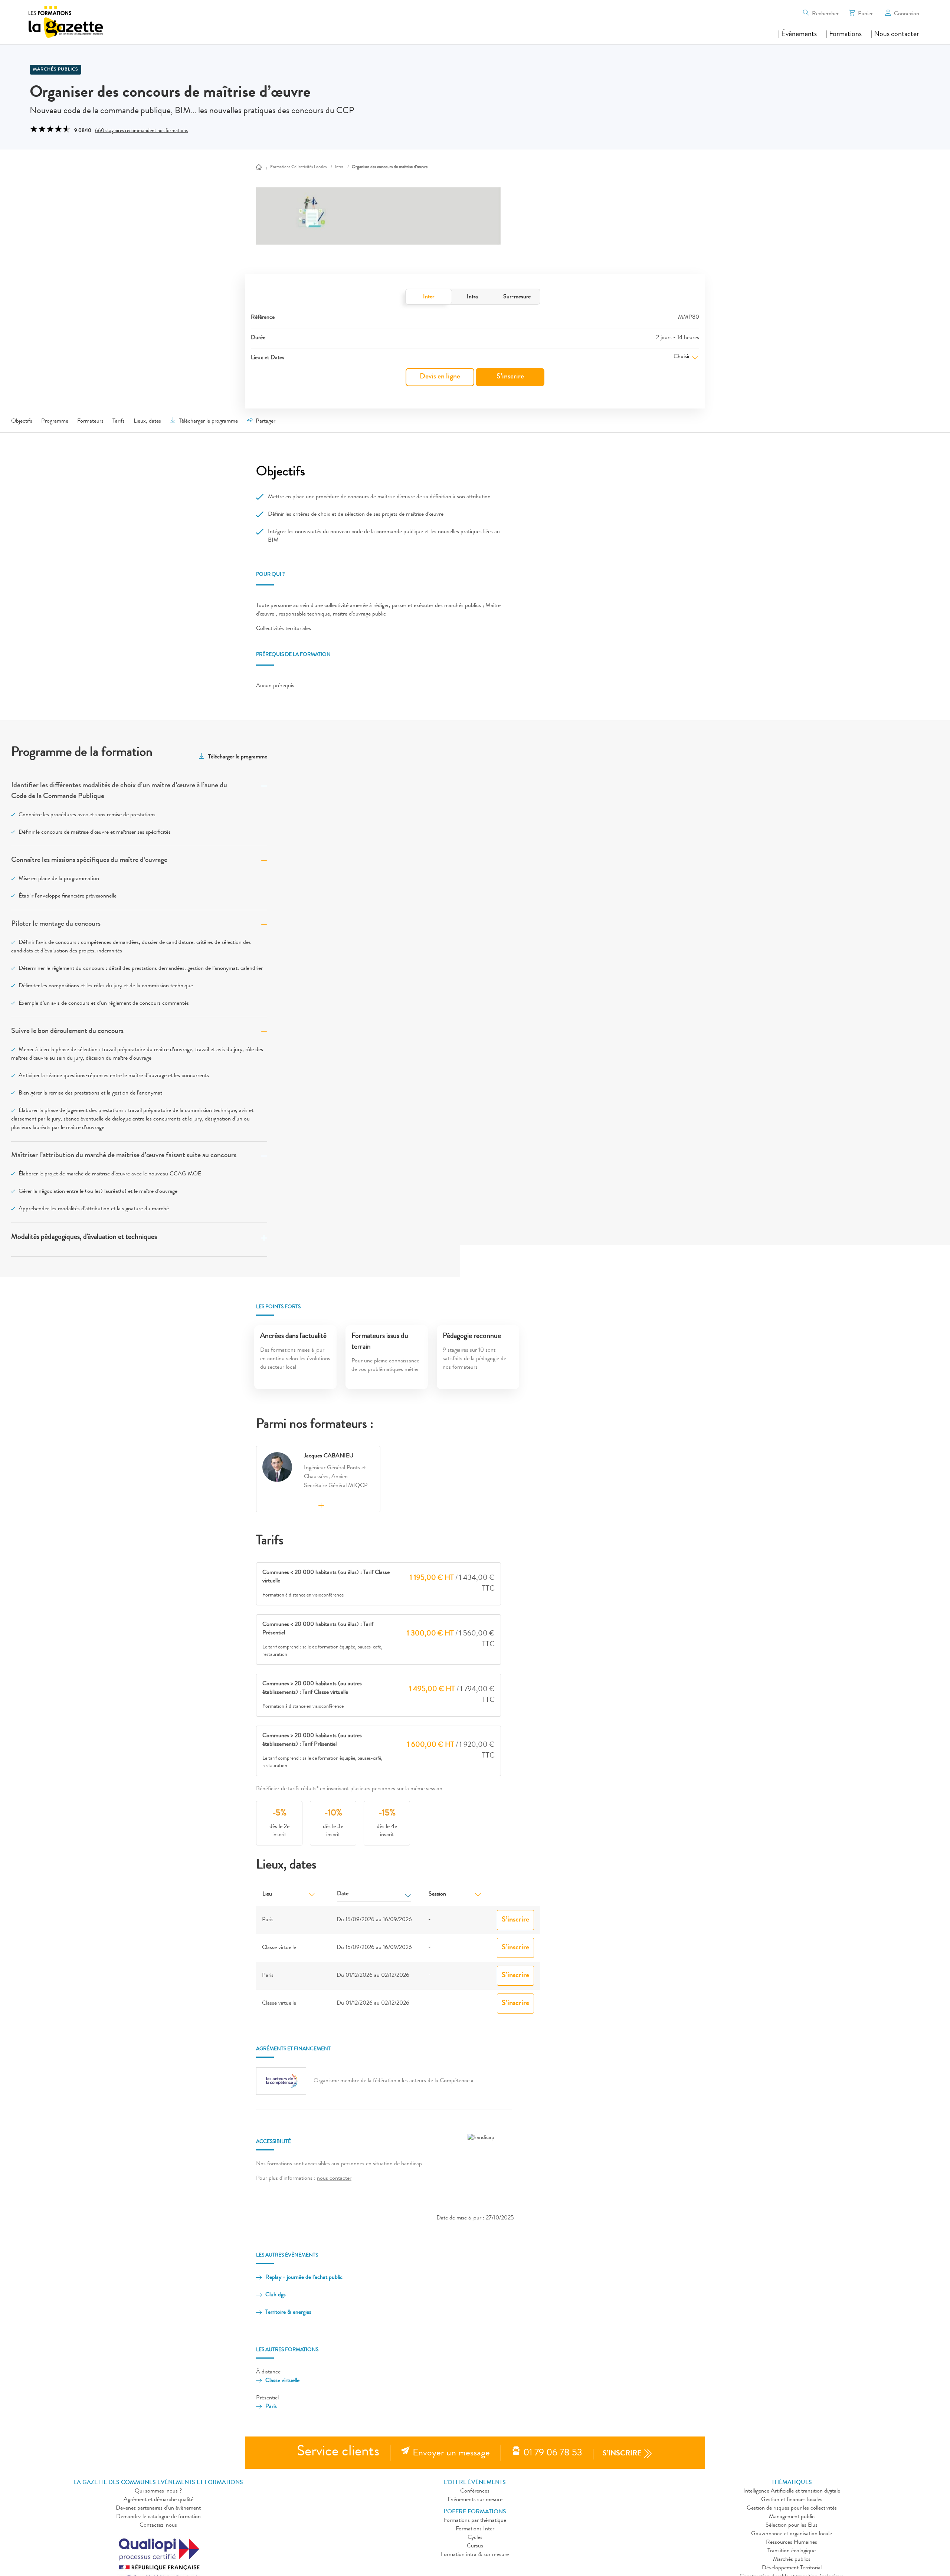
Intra (472, 297)
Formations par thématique (475, 2521)
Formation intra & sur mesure (475, 2555)
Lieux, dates (147, 421)
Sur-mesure (517, 297)
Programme (55, 421)
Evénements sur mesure (475, 2500)
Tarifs (119, 421)
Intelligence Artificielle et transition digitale (792, 2491)
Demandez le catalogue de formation (158, 2517)
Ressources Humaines (792, 2543)
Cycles (475, 2538)
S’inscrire (510, 377)
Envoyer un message (451, 2454)
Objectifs (22, 421)
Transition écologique (792, 2551)
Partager (266, 421)
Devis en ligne (440, 377)
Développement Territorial (792, 2568)
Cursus (475, 2546)
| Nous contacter (895, 35)
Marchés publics (55, 70)
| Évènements (797, 35)
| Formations (844, 35)
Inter (429, 297)
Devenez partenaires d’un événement (158, 2508)
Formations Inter (475, 2529)
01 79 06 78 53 (553, 2454)
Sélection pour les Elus (792, 2526)
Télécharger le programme (208, 421)
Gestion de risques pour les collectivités (792, 2508)
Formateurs (90, 421)
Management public (792, 2517)
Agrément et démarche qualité (158, 2500)
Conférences (475, 2491)
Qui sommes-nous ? (158, 2491)
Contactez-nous (158, 2526)
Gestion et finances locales (792, 2500)
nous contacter (334, 2179)
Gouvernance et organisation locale (792, 2534)
